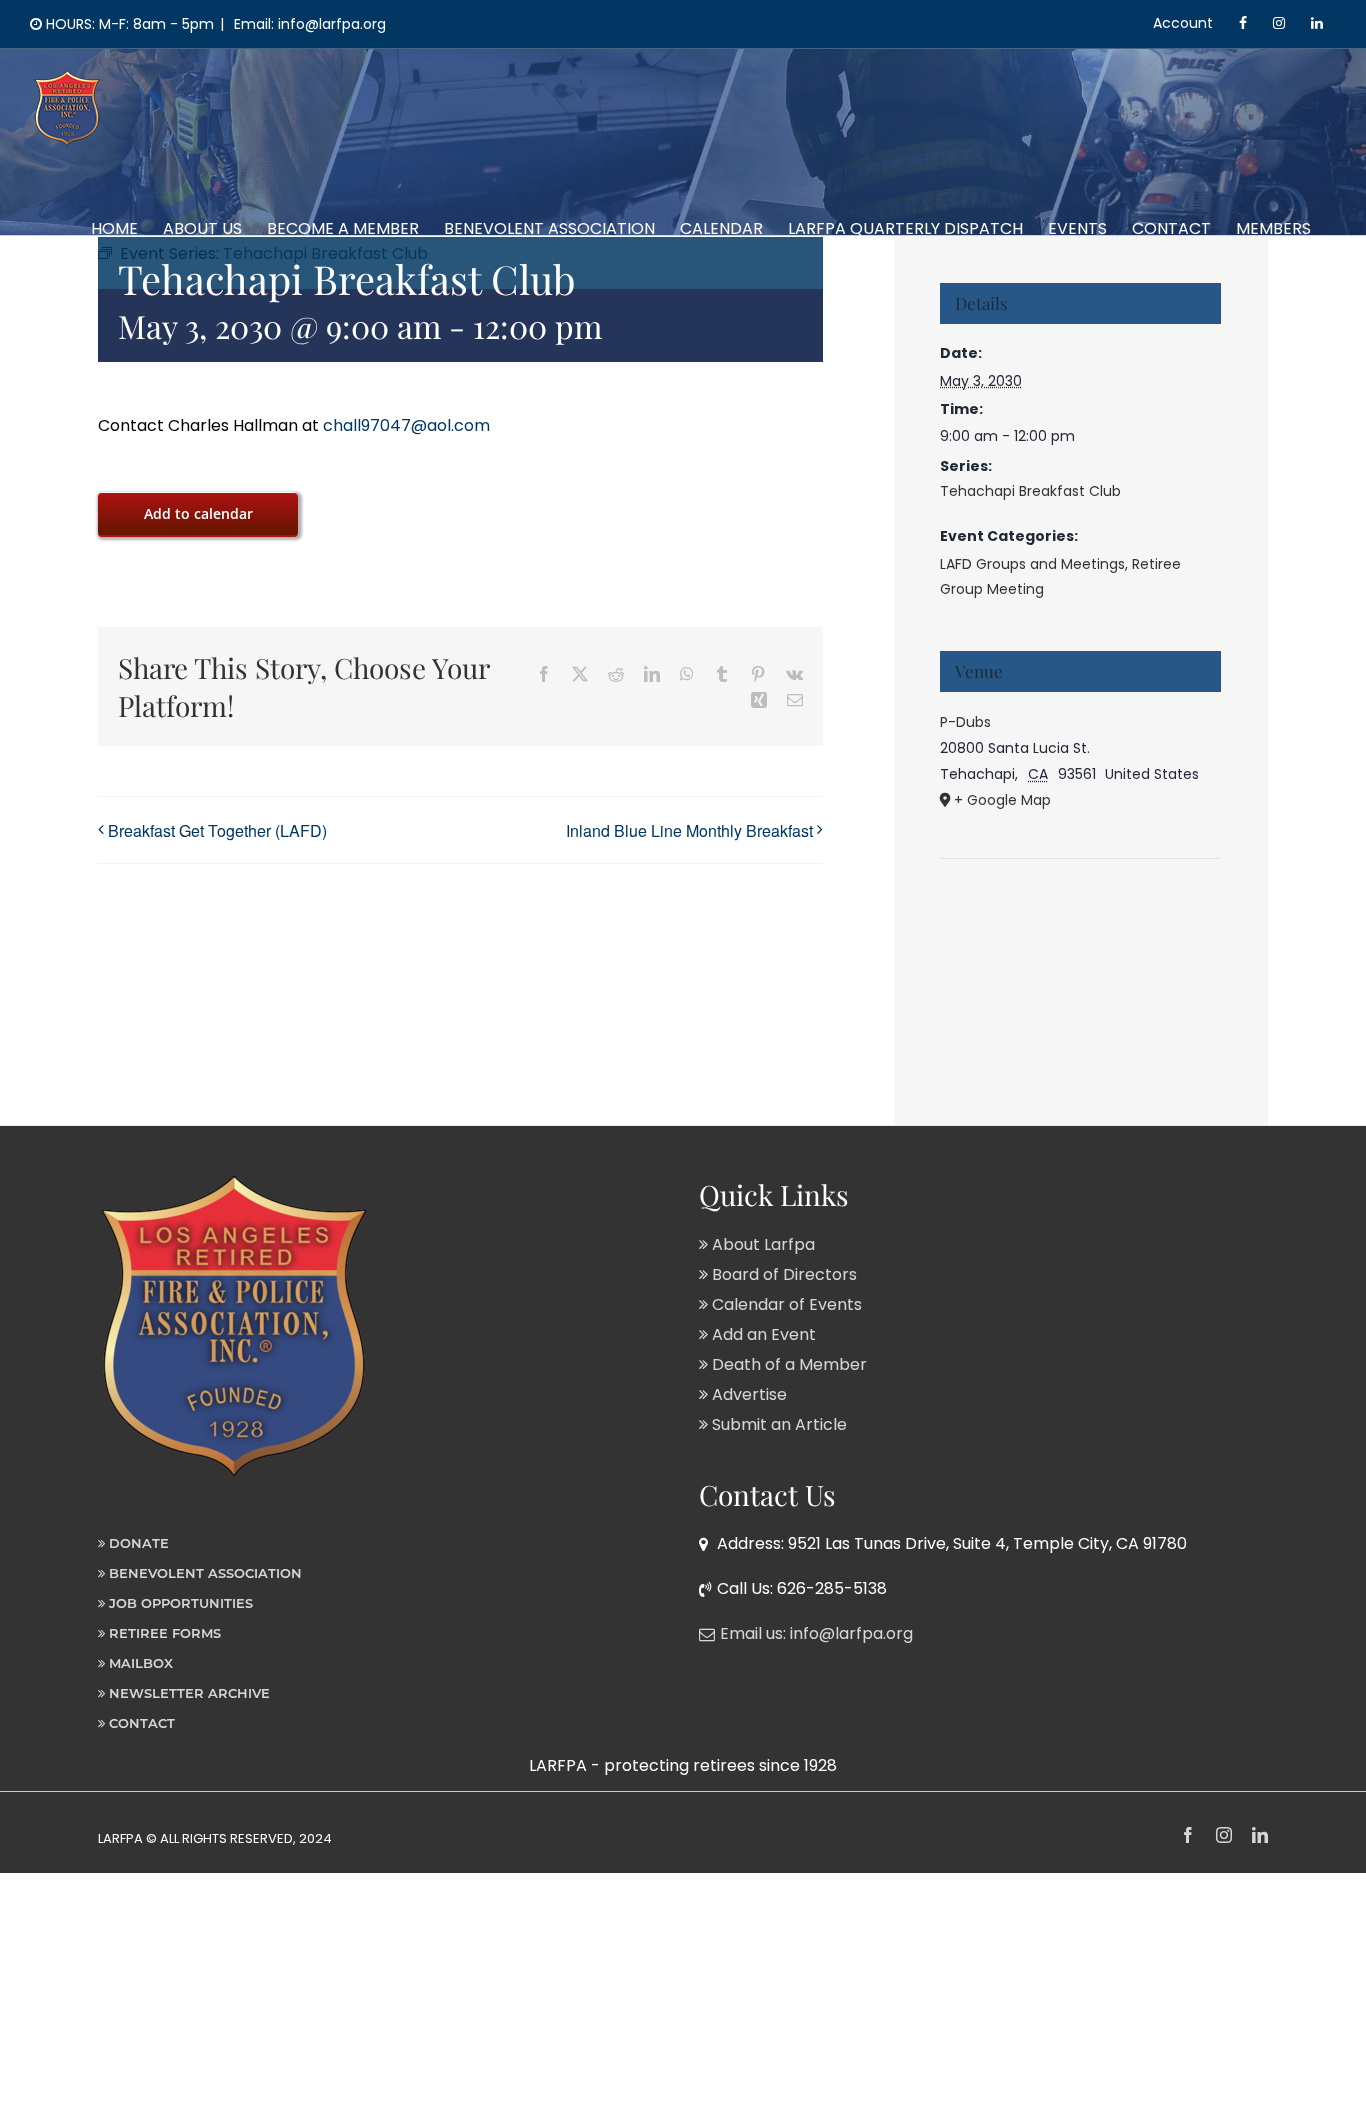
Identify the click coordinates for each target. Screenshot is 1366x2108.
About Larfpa (761, 1244)
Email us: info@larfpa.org (816, 1633)
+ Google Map (1002, 800)
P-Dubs (965, 722)
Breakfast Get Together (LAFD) (217, 830)
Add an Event (762, 1334)
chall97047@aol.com (406, 425)
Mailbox (139, 1663)
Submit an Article (777, 1424)
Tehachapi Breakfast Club (1030, 491)
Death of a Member (787, 1364)
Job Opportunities (179, 1603)
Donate (137, 1543)
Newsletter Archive (187, 1693)
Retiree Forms (163, 1633)
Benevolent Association (203, 1573)
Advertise (747, 1394)
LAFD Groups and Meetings (1032, 564)
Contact (140, 1723)
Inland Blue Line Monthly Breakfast (689, 830)
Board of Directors (782, 1274)
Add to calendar (198, 513)
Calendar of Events (785, 1304)
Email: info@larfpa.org (308, 24)
